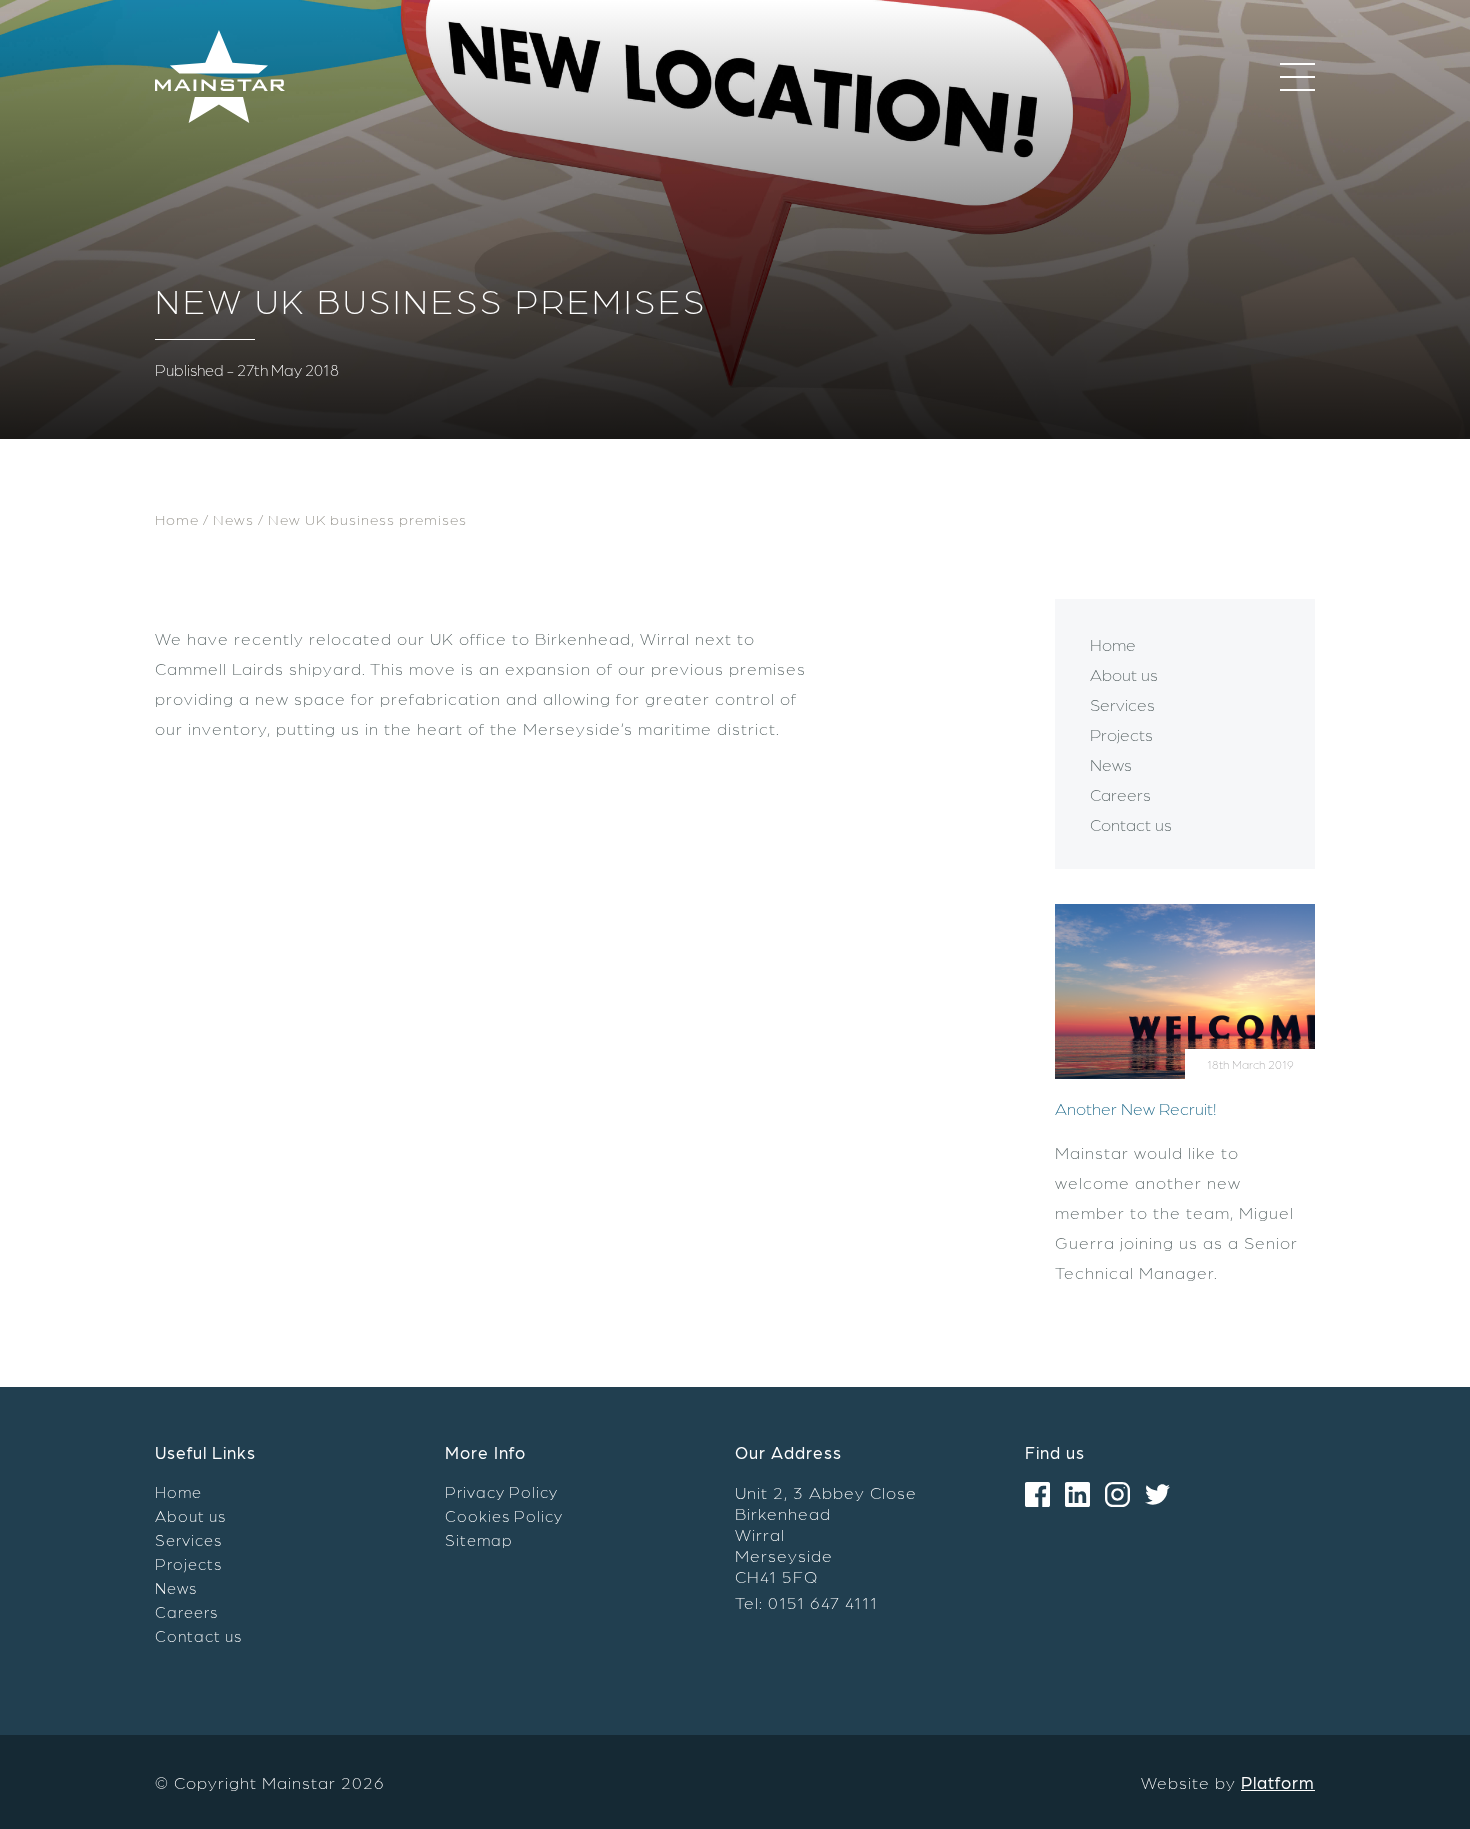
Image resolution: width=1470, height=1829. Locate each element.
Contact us (1131, 824)
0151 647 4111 (823, 1602)
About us (1124, 674)
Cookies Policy (504, 1515)
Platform (1278, 1782)
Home (177, 519)
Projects (1121, 734)
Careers (1120, 794)
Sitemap (479, 1539)
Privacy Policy (501, 1491)
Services (1122, 704)
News (233, 519)
